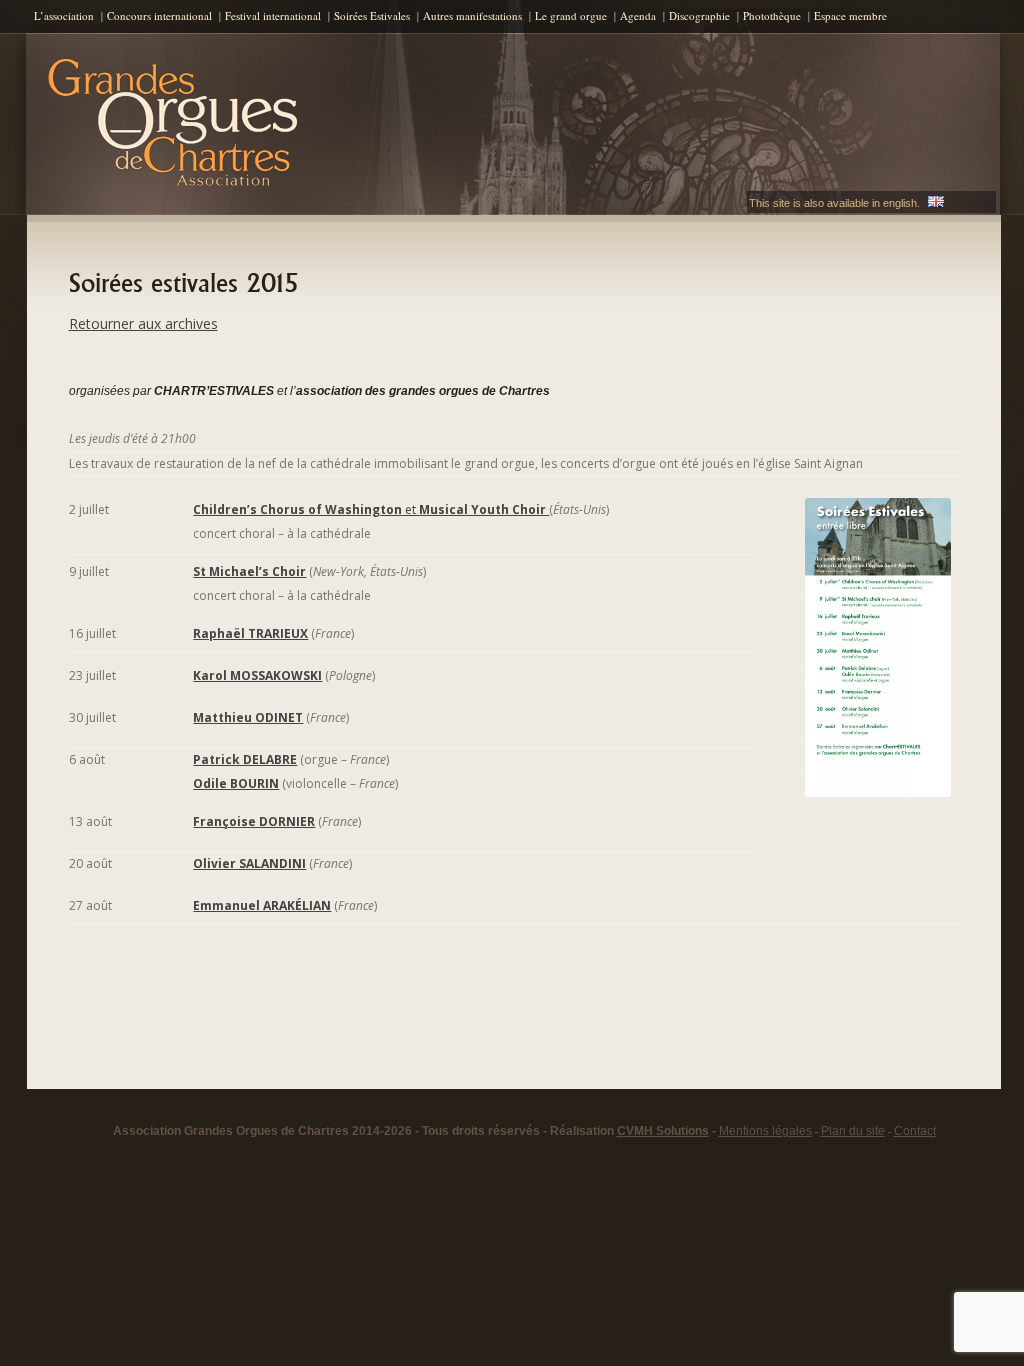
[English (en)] (936, 203)
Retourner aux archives (143, 323)
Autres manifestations (472, 15)
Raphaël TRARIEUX (250, 633)
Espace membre (850, 15)
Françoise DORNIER (254, 821)
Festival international (273, 15)
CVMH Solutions (663, 1131)
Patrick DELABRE (245, 759)
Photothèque (772, 15)
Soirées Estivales (372, 15)
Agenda (638, 15)
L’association (64, 15)
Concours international (159, 15)
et (371, 509)
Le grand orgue (571, 15)
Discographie (699, 15)
